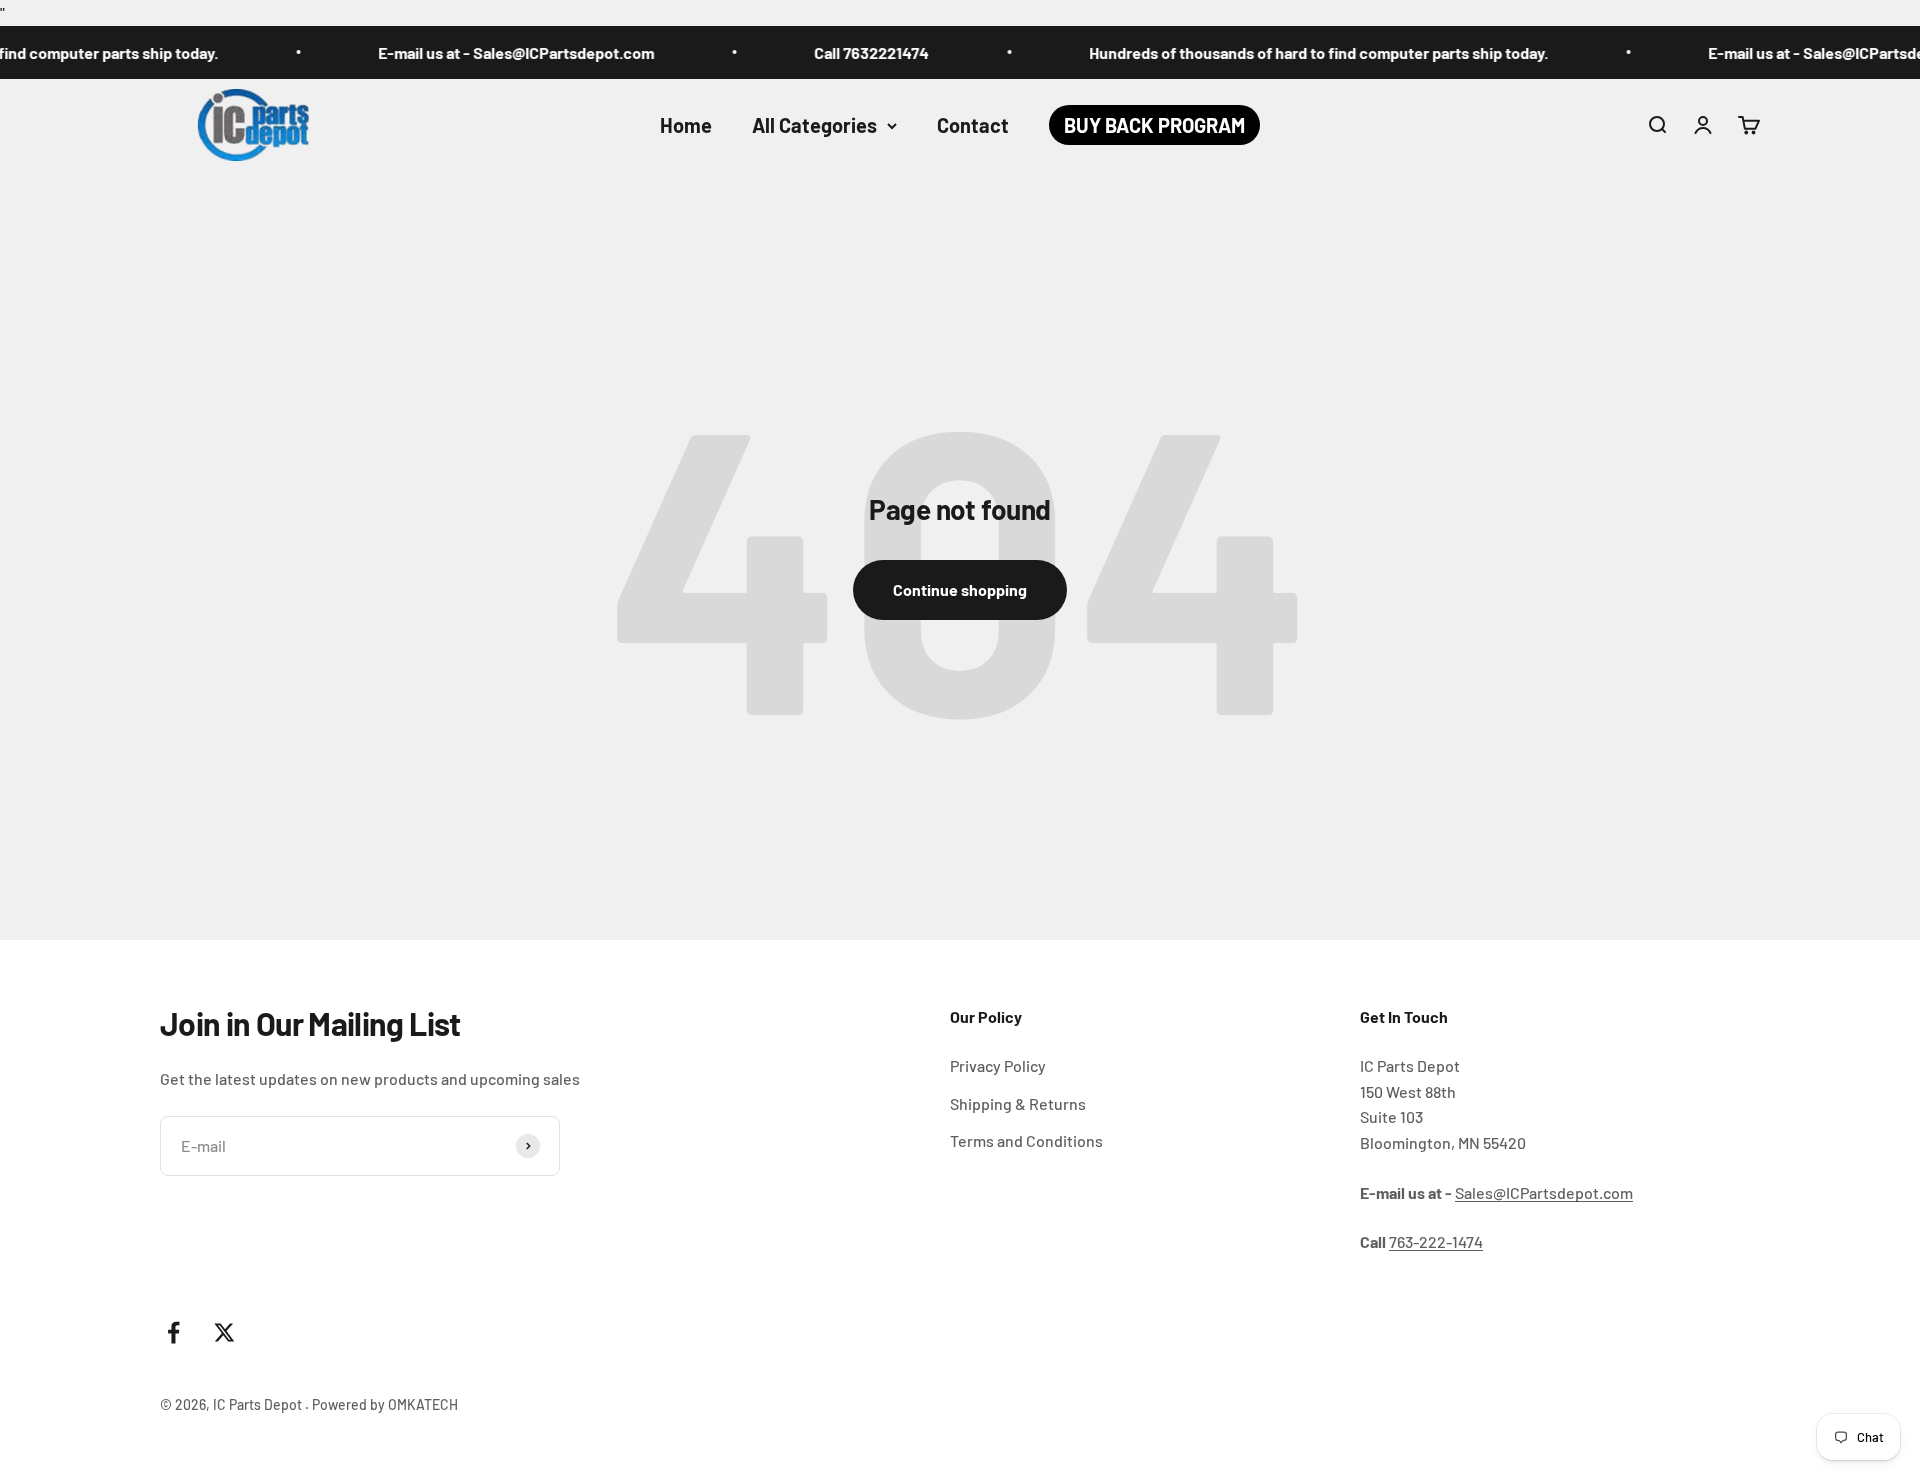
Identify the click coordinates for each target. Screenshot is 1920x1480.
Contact (973, 125)
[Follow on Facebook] (173, 1332)
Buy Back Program (1154, 125)
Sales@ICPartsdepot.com (1544, 1192)
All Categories (814, 125)
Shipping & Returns (1018, 1103)
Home (686, 125)
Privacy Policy (998, 1065)
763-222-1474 (1436, 1241)
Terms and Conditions (1026, 1140)
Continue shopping (960, 589)
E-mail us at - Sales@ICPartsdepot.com (485, 52)
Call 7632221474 (840, 52)
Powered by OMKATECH (385, 1404)
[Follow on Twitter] (224, 1332)
